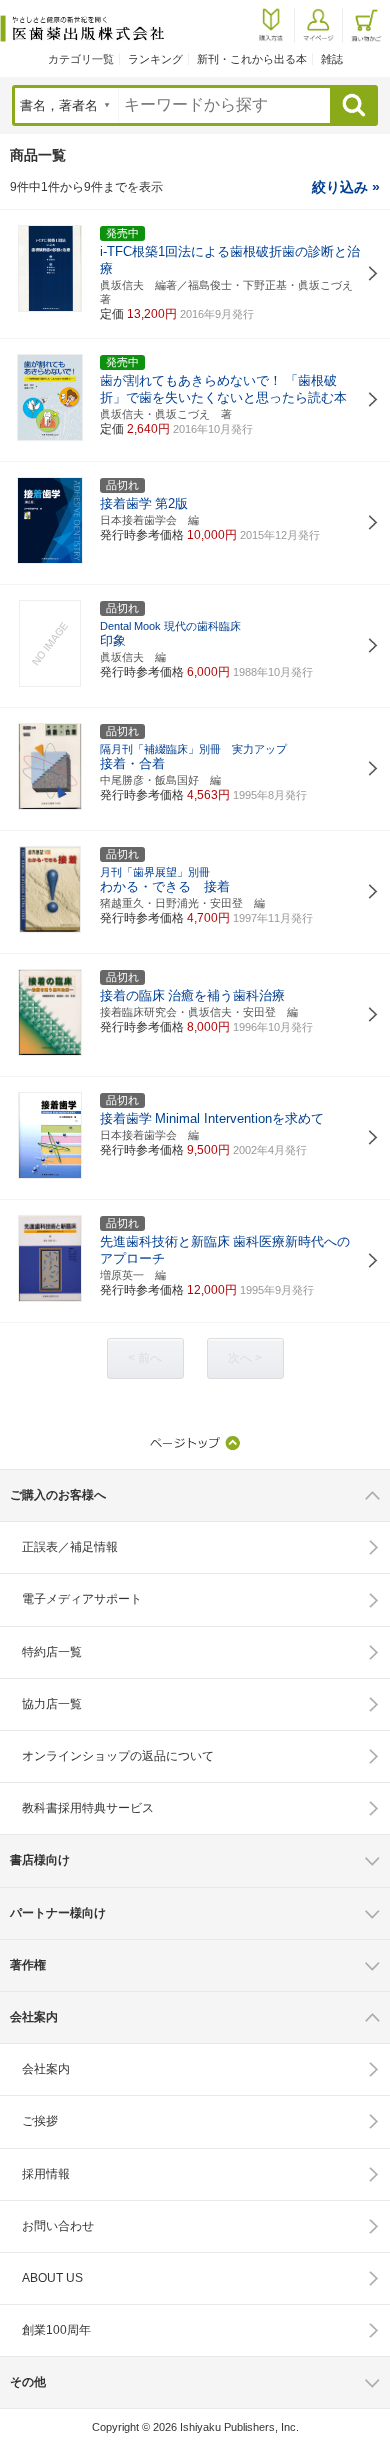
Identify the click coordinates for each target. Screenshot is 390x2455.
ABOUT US (52, 2278)
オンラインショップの (118, 1756)
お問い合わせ (58, 2226)
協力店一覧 (52, 1704)
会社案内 (46, 2069)
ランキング (155, 59)
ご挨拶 (40, 2121)
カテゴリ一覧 (81, 59)
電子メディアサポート (82, 1599)
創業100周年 (56, 2330)
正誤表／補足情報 (70, 1547)
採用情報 (46, 2174)
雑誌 (332, 59)
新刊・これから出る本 (252, 59)
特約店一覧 (52, 1652)
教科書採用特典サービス (88, 1808)
